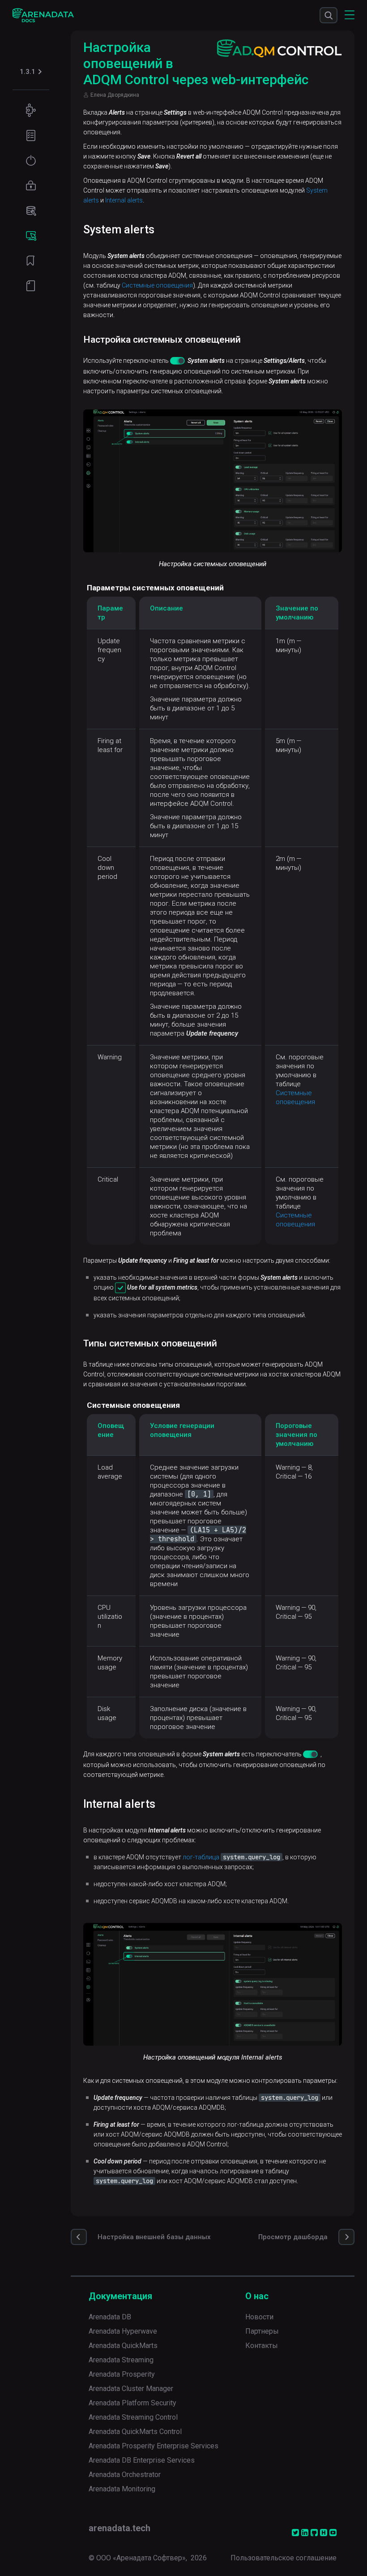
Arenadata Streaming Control (133, 2417)
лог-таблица (201, 1857)
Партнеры (262, 2331)
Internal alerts (124, 200)
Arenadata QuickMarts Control (135, 2432)
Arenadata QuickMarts (123, 2346)
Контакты (262, 2346)
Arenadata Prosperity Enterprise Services (154, 2446)
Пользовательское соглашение (284, 2558)
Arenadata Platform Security (132, 2403)
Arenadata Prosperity (122, 2374)
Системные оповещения (157, 285)
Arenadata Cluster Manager (131, 2389)
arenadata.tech (119, 2528)
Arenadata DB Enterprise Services (142, 2460)
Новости (259, 2317)
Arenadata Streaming (121, 2360)
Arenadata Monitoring (122, 2489)
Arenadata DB (110, 2317)
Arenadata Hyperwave (123, 2331)
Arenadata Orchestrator (125, 2475)
